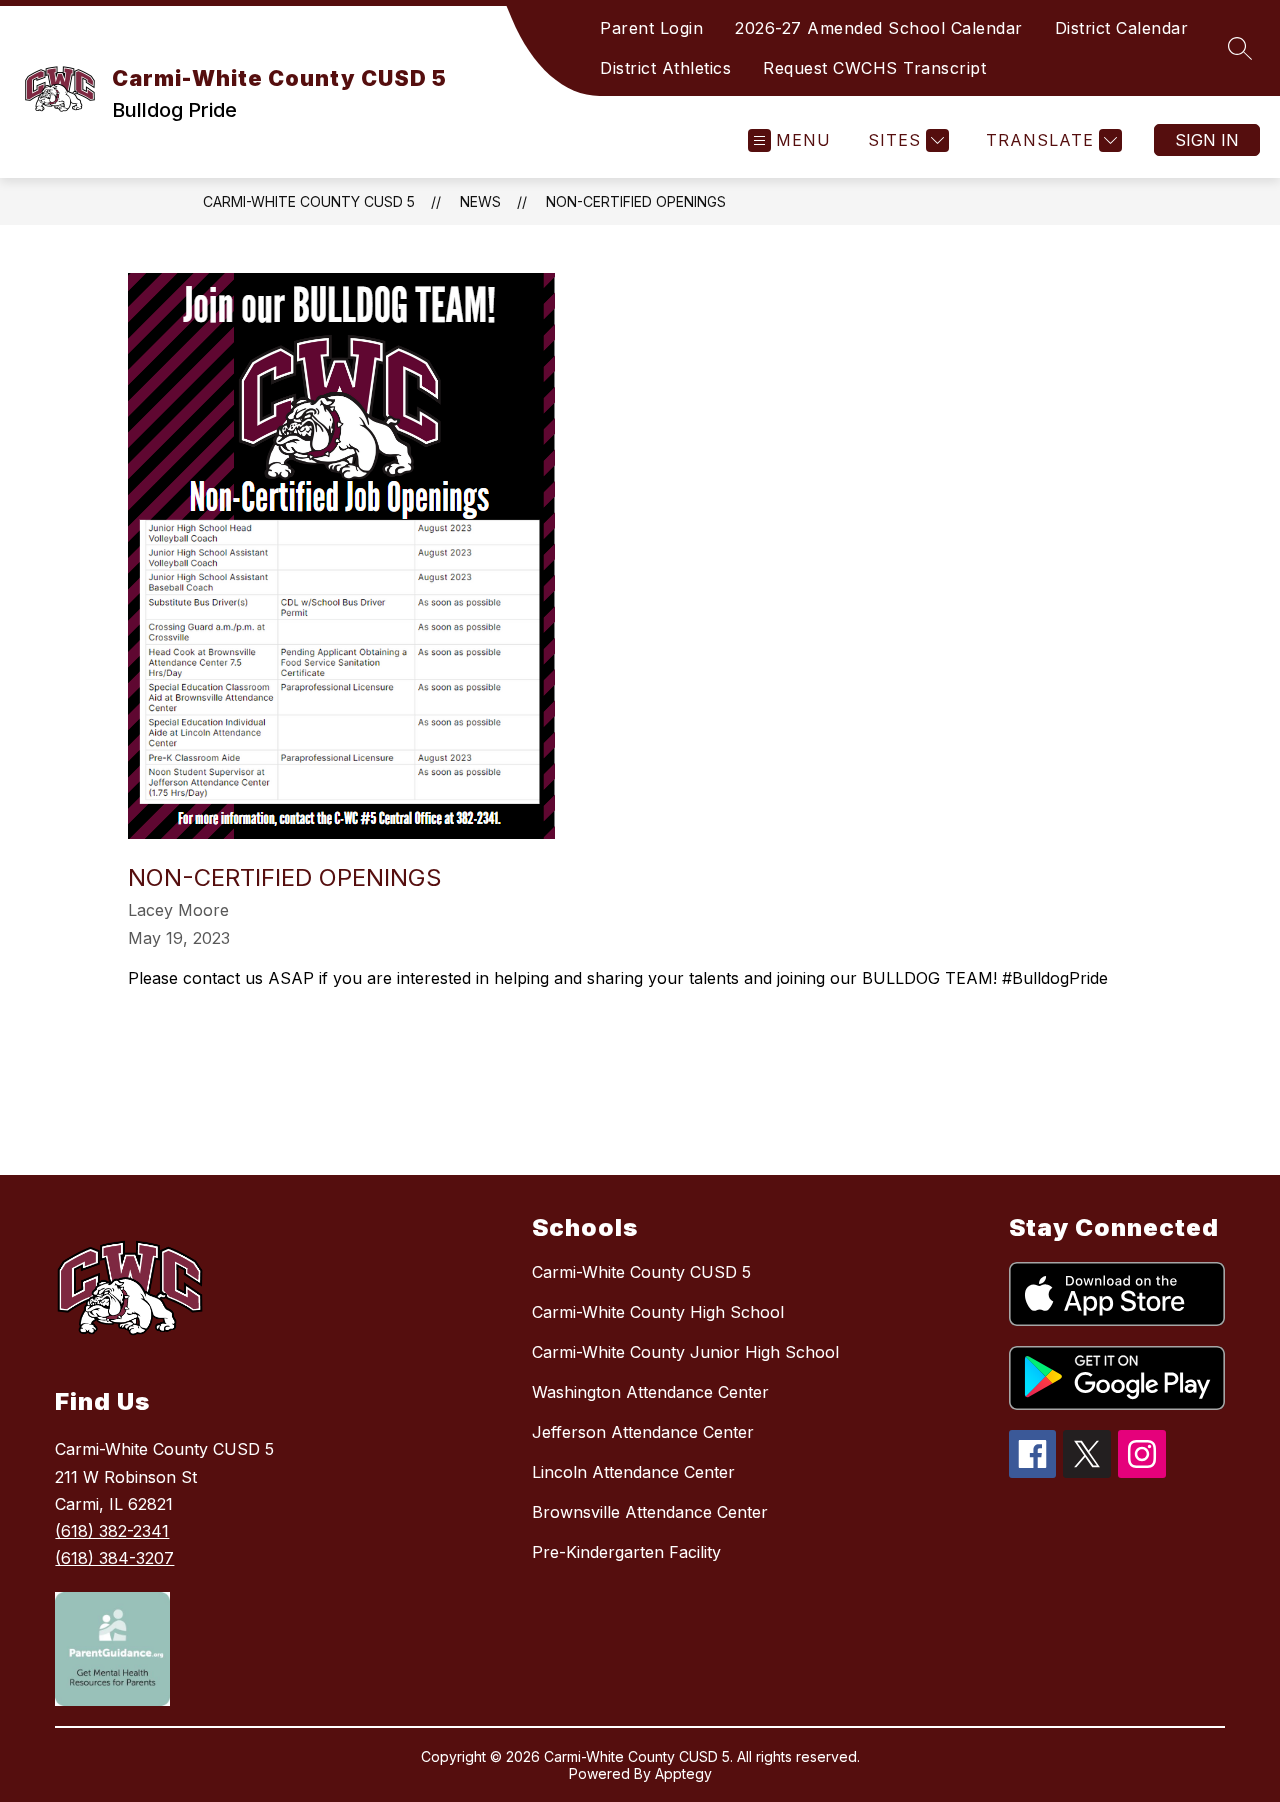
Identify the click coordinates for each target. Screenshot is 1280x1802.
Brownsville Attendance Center (650, 1512)
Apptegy (683, 1773)
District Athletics (665, 68)
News (480, 201)
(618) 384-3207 (114, 1558)
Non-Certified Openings (636, 201)
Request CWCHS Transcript (874, 68)
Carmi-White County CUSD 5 (309, 201)
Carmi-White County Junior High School (685, 1352)
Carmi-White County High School (658, 1312)
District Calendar (1122, 28)
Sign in (1207, 140)
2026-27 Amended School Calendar (879, 28)
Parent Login (651, 28)
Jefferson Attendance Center (643, 1432)
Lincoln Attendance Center (633, 1472)
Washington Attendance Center (650, 1392)
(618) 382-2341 (112, 1531)
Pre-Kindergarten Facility (626, 1552)
